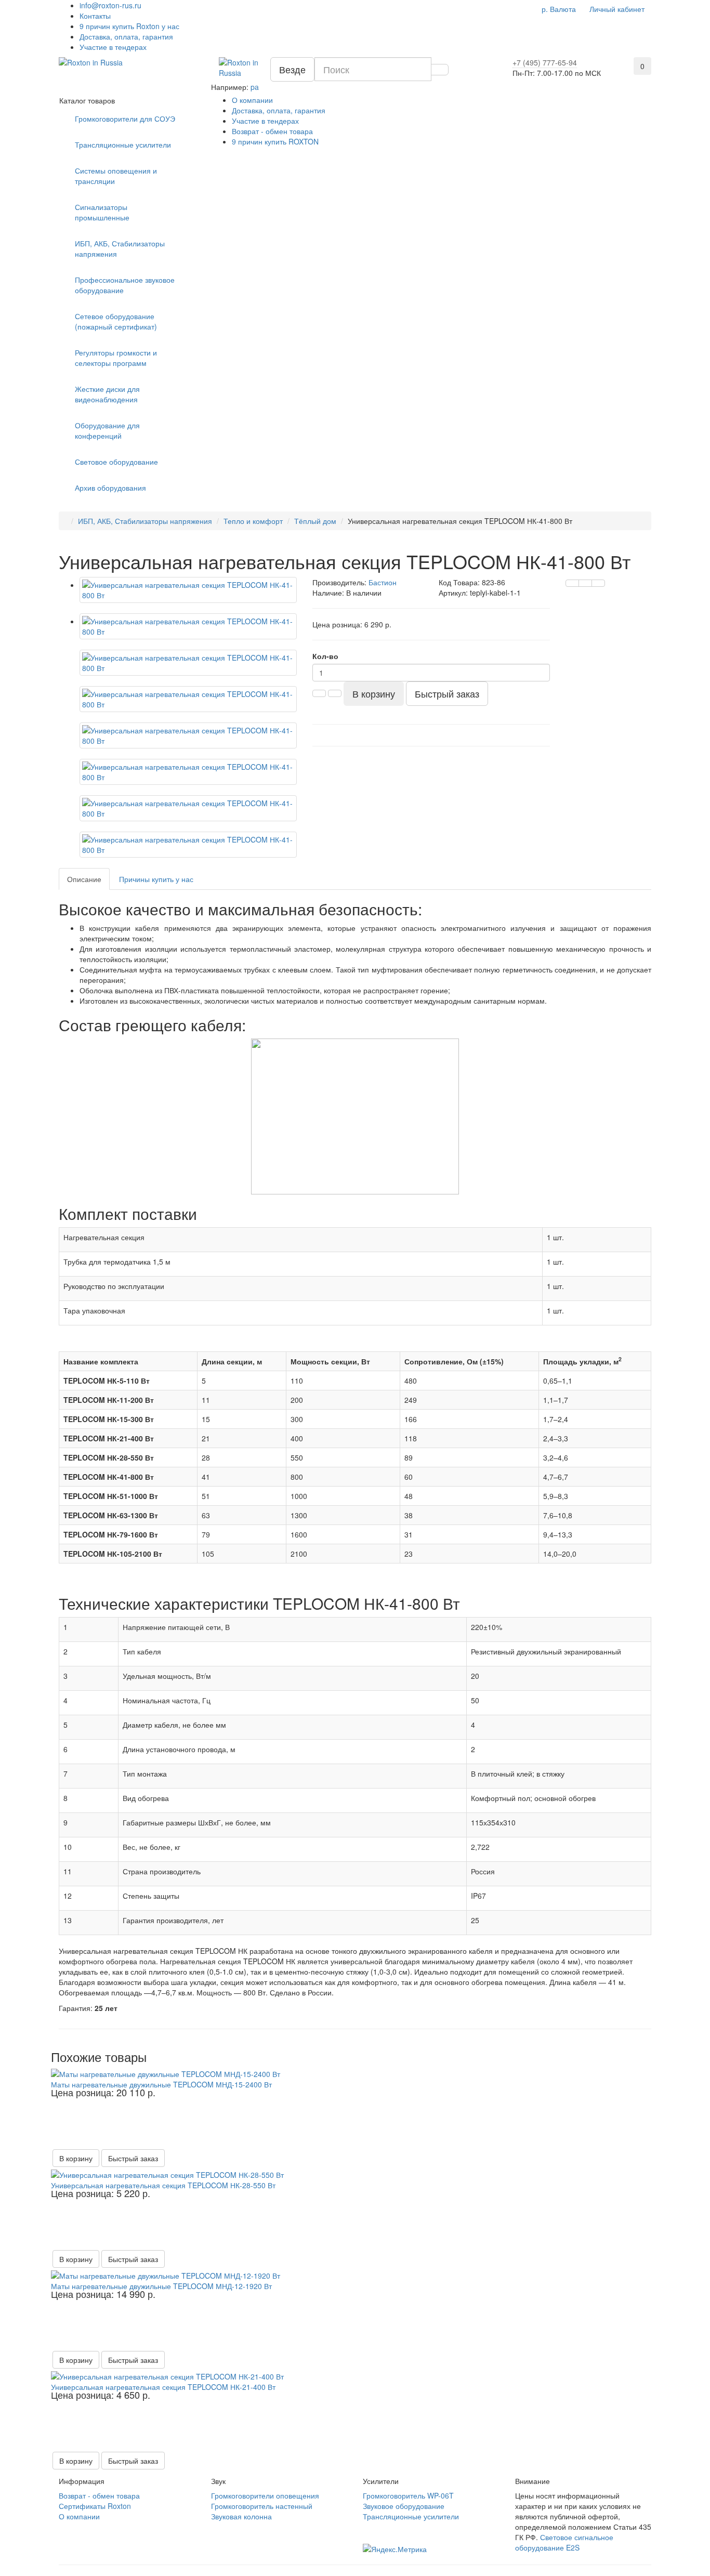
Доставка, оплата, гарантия (126, 36)
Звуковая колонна (241, 2516)
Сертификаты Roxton (95, 2506)
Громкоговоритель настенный (262, 2506)
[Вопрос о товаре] (572, 583)
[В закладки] (585, 583)
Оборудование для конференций (107, 430)
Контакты (95, 16)
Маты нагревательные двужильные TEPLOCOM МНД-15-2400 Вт (161, 2084)
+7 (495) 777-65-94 (545, 62)
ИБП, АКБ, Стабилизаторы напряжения (120, 248)
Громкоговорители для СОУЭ (125, 119)
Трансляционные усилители (123, 144)
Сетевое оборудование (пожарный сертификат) (116, 321)
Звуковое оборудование (404, 2506)
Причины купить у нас (156, 879)
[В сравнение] (598, 583)
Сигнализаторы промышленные (102, 212)
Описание (84, 879)
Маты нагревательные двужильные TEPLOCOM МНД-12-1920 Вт (161, 2286)
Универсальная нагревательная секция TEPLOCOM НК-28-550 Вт (163, 2185)
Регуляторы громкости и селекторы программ (116, 358)
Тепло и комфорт (253, 521)
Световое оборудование (116, 462)
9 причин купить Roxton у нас (129, 26)
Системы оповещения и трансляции (116, 176)
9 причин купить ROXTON (275, 141)
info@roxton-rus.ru (110, 5)
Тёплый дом (315, 521)
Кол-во (325, 656)
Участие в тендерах (113, 47)
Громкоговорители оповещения (265, 2495)
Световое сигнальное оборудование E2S (564, 2542)
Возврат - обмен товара (272, 131)
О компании (252, 100)
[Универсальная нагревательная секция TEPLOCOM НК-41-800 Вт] (188, 590)
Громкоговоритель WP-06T (408, 2495)
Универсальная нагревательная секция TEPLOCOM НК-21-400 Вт (163, 2387)
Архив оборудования (110, 488)
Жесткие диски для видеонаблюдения (107, 394)
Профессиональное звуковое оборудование (125, 285)
